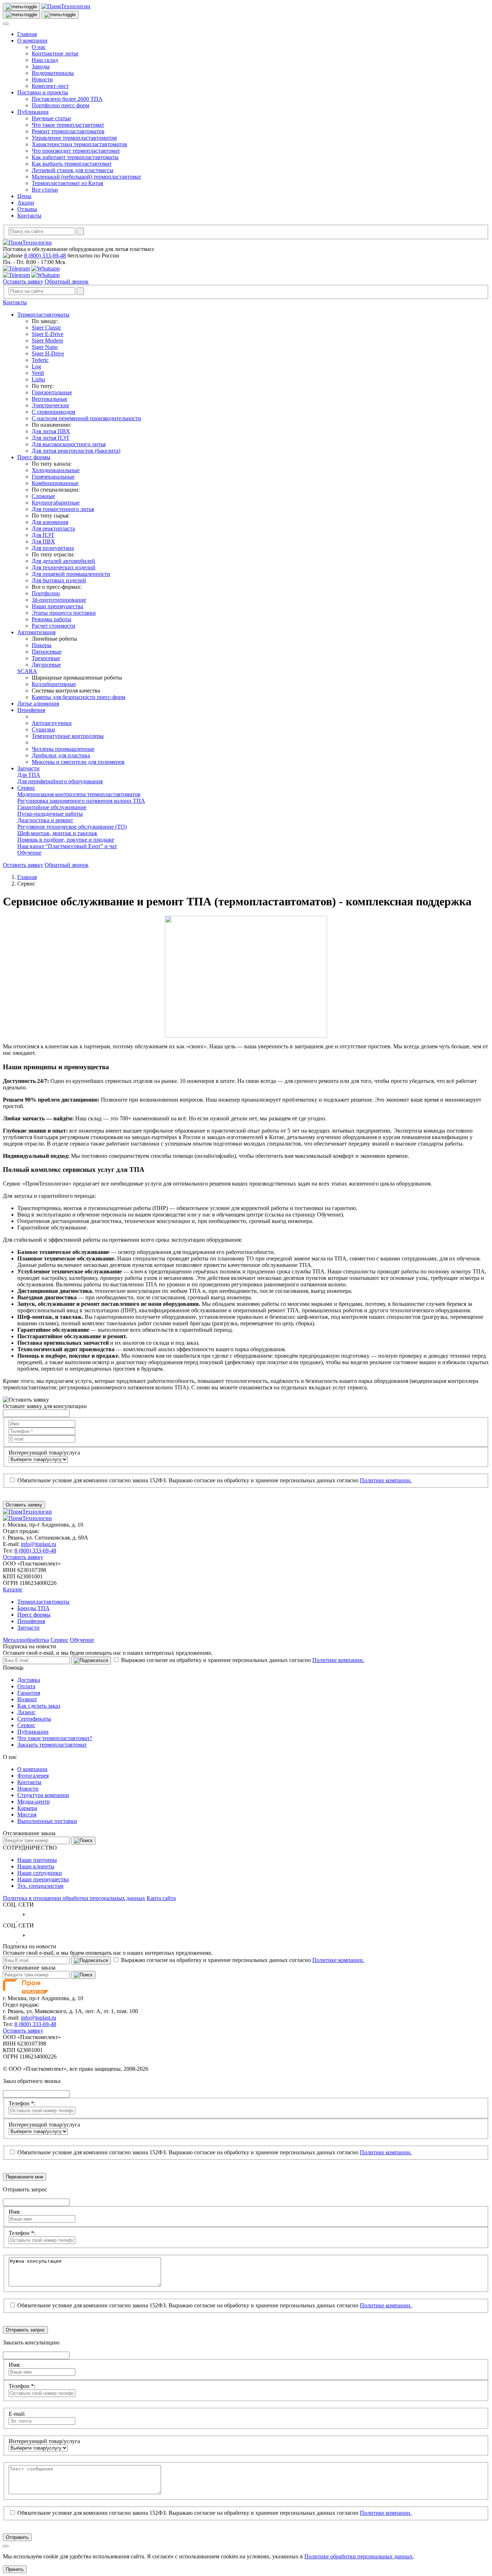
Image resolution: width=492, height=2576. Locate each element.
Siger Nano (45, 347)
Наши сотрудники (40, 1873)
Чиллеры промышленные (63, 749)
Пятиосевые (47, 652)
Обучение (29, 853)
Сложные (43, 496)
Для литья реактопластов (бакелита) (76, 451)
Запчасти (28, 768)
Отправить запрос (25, 2330)
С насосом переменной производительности (86, 418)
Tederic (40, 360)
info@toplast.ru (39, 1544)
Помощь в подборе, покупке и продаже (66, 840)
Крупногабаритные (56, 503)
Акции (26, 203)
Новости (42, 79)
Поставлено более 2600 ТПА (67, 99)
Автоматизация (36, 632)
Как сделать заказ (39, 1706)
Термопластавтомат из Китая (67, 183)
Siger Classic (46, 328)
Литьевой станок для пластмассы (73, 170)
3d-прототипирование (59, 600)
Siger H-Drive (48, 353)
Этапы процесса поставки (64, 613)
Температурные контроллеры (68, 736)
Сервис (26, 788)
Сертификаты (34, 1719)
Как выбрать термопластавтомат (72, 164)
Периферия (31, 710)
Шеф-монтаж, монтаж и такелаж (57, 833)
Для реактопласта (53, 528)
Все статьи (45, 190)
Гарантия (29, 1693)
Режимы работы (52, 619)
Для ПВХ (43, 541)
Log (36, 366)
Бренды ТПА (33, 1608)
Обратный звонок (67, 281)
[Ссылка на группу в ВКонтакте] (10, 1919)
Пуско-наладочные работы (50, 814)
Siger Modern (47, 341)
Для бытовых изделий (59, 580)
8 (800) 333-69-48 (45, 256)
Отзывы (27, 209)
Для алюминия (50, 522)
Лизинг (26, 1712)
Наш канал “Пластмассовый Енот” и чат (67, 846)
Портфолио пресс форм (61, 105)
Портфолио (46, 593)
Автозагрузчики (52, 723)
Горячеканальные (53, 477)
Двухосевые (46, 665)
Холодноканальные (56, 470)
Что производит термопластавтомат (76, 151)
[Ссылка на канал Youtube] (24, 1919)
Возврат (27, 1699)
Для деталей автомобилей (63, 561)
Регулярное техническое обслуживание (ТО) (72, 827)
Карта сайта (161, 1898)
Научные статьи (51, 118)
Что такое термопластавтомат (68, 125)
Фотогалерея (33, 1776)
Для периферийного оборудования (60, 781)
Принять (15, 2569)
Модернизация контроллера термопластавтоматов (79, 794)
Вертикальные (50, 399)
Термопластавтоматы (43, 315)
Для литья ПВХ (51, 431)
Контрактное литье (55, 53)
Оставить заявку (23, 281)
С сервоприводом (53, 412)
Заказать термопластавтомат (52, 1745)
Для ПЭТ (43, 535)
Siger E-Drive (48, 334)
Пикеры (42, 645)
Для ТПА (29, 775)
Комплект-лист (50, 86)
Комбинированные (55, 483)
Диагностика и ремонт (45, 820)
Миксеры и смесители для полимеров (78, 762)
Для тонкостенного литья (63, 509)
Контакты (29, 216)
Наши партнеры (37, 1860)
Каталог (13, 1589)
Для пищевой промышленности (71, 574)
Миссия (27, 1815)
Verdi (38, 373)
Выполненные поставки (47, 1821)
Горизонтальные (52, 392)
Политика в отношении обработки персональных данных (74, 1898)
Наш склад (45, 60)
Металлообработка (26, 1640)
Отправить (17, 2537)
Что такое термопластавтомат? (55, 1738)
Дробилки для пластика (61, 755)
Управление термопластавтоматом (74, 138)
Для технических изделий (64, 567)
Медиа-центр (33, 1802)
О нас (39, 47)
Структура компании (43, 1795)
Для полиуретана (53, 548)
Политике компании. (386, 1480)
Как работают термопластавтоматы (75, 157)
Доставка (29, 1680)
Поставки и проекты (43, 92)
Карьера (27, 1808)
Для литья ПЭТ (51, 438)
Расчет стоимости (53, 626)
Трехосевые (46, 658)
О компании (32, 41)
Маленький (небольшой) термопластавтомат (86, 177)
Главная (27, 34)
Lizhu (38, 379)
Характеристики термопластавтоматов (79, 144)
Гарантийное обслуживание (52, 807)
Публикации (33, 112)
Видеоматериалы (53, 73)
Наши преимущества (57, 606)
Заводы (41, 66)
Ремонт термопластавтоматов (68, 131)
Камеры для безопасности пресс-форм (79, 697)
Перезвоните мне (24, 2177)
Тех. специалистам (40, 1886)
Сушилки (43, 729)
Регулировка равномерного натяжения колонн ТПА (81, 801)
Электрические (50, 405)
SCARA (27, 671)
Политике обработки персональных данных (359, 2556)
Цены (24, 196)
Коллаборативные (54, 684)
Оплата (26, 1686)
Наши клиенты (36, 1866)
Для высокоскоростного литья (69, 444)
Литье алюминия (38, 704)
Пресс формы (34, 457)
